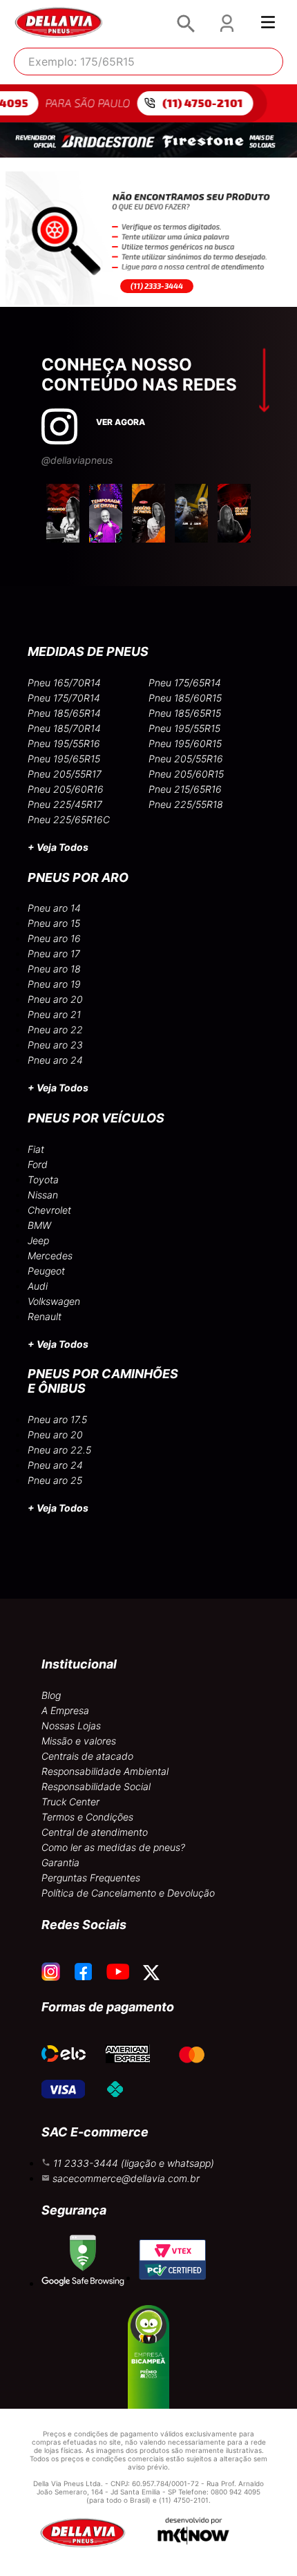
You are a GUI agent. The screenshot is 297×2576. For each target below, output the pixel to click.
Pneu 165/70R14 (64, 683)
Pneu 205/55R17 (65, 774)
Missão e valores (79, 1741)
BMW (39, 1225)
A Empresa (65, 1710)
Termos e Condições (87, 1817)
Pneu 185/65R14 (64, 713)
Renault (45, 1316)
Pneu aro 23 (55, 1045)
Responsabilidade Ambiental (105, 1771)
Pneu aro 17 (54, 953)
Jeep (38, 1240)
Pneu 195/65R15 (64, 759)
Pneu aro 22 (55, 1030)
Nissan (43, 1195)
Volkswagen (54, 1301)
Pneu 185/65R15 (185, 713)
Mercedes (50, 1256)
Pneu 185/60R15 (185, 698)
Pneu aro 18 (54, 969)
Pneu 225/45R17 (65, 804)
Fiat (36, 1149)
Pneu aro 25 (55, 1480)
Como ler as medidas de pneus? (113, 1847)
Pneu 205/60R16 (66, 789)
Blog (51, 1695)
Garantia (60, 1862)
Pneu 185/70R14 (64, 728)
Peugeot (46, 1271)
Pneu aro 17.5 (57, 1419)
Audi (38, 1286)
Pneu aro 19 (54, 984)
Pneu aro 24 (55, 1060)
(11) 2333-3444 (157, 286)
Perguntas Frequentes (91, 1878)
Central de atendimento (95, 1832)
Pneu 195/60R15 (185, 743)
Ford (38, 1164)
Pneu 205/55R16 (186, 759)
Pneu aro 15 (54, 923)
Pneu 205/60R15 (186, 774)
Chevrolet (49, 1210)
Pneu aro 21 (54, 1014)
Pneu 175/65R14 (185, 683)
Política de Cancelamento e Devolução (128, 1893)
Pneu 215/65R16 (185, 789)
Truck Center (70, 1802)
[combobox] (148, 62)
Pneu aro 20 (55, 999)
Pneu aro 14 (54, 908)
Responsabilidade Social (96, 1786)
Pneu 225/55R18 (186, 804)
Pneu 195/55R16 (64, 743)
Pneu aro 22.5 (59, 1450)
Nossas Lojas (71, 1726)
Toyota (43, 1179)
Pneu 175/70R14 (64, 698)
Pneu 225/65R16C (69, 819)
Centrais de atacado (87, 1756)
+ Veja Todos (58, 847)
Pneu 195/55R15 (184, 728)
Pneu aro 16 (54, 938)
